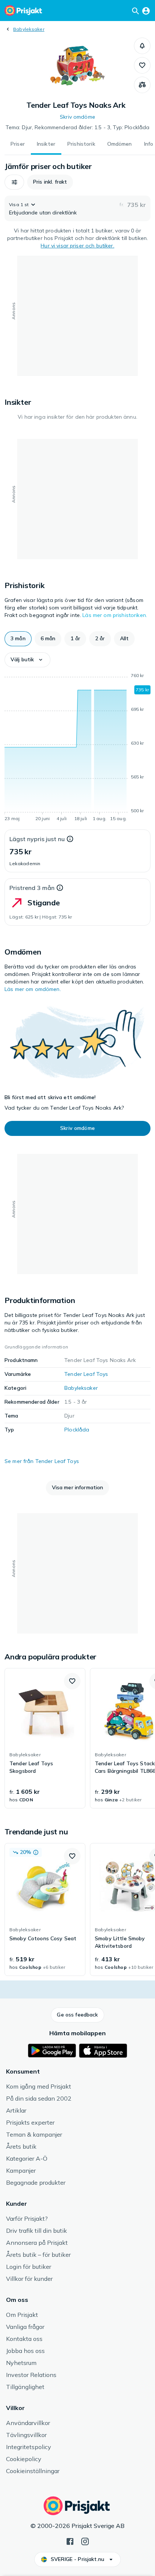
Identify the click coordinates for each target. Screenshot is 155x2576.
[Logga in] (146, 11)
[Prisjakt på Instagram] (85, 2541)
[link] (45, 1738)
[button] (142, 46)
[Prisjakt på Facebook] (70, 2541)
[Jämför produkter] (142, 85)
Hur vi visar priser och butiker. (77, 246)
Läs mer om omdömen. (33, 989)
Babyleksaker (29, 29)
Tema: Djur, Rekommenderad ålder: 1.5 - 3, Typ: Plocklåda (78, 127)
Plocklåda (77, 1430)
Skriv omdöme (77, 117)
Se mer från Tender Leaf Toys (42, 1461)
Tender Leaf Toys (86, 1374)
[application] (77, 748)
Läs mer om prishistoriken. (115, 615)
